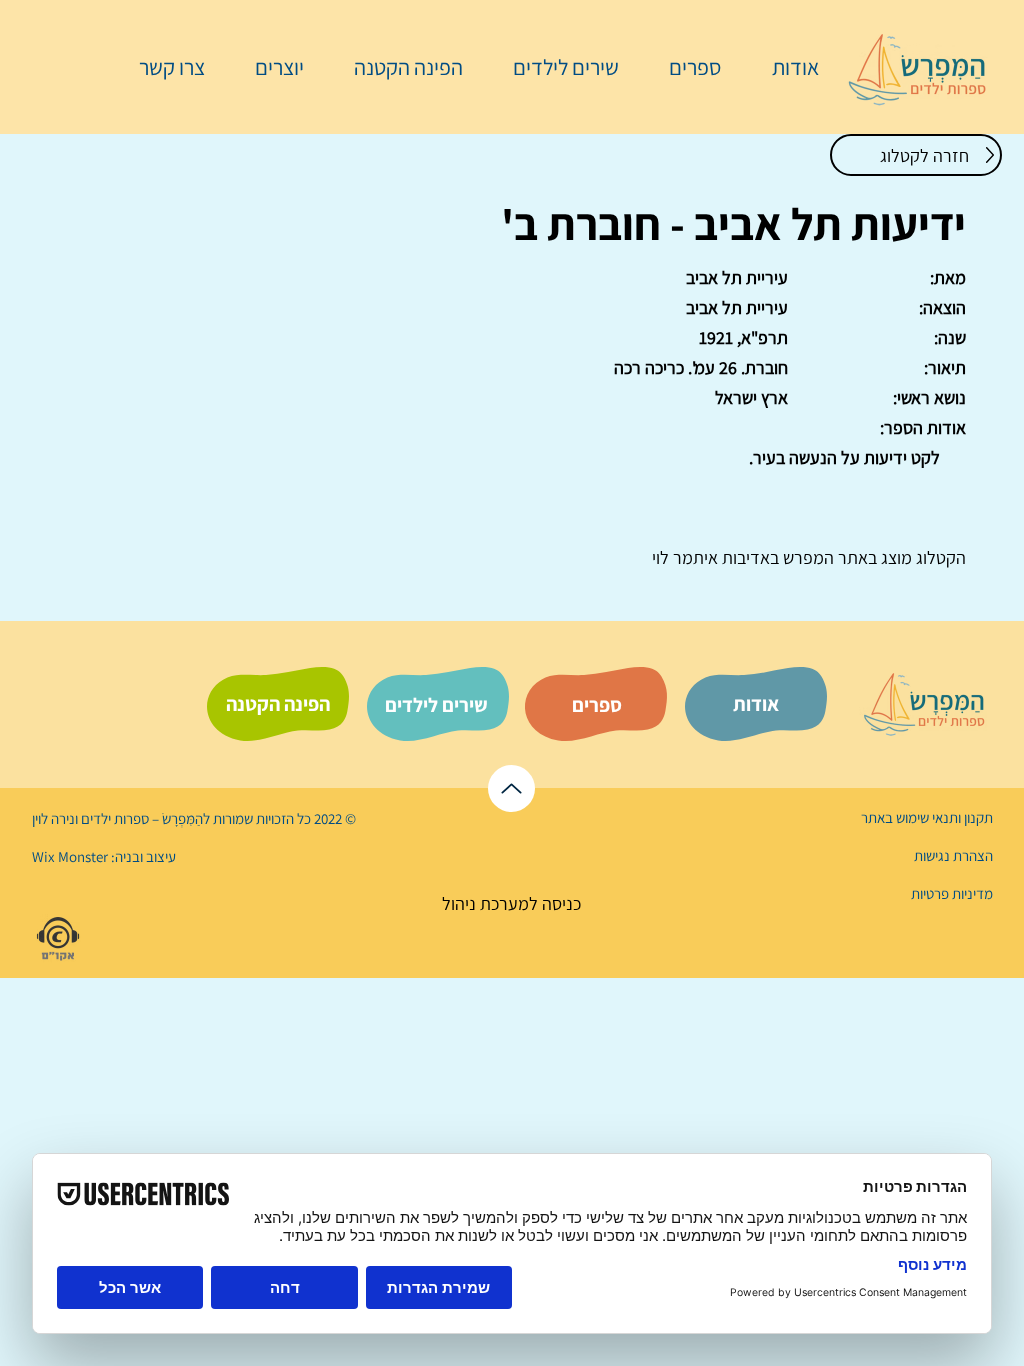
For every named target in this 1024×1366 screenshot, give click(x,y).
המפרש (806, 557)
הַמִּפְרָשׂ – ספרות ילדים (140, 818)
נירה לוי (55, 818)
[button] (685, 67)
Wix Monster (70, 856)
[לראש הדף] (511, 788)
